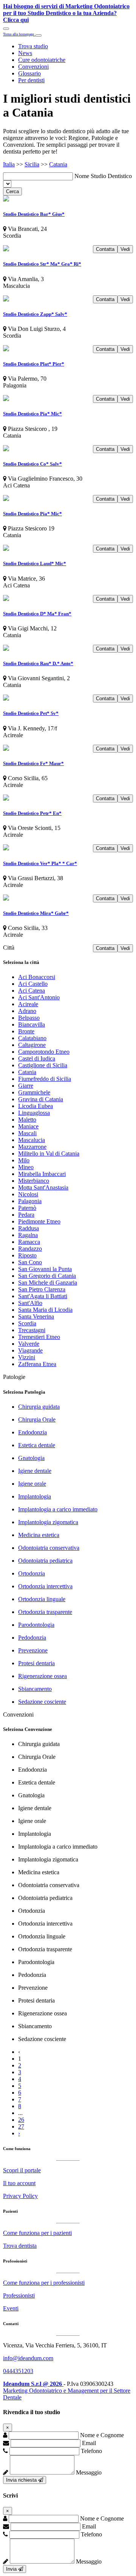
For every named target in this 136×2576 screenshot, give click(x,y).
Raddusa (29, 1228)
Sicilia (32, 164)
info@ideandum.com (28, 2358)
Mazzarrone (32, 1147)
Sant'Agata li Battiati (43, 1296)
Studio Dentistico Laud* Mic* (35, 563)
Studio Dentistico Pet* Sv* (31, 713)
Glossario (29, 73)
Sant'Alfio (30, 1303)
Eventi (11, 2308)
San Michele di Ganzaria (48, 1283)
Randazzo (30, 1249)
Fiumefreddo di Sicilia (45, 1079)
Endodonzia (32, 1432)
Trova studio (33, 46)
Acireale (28, 1004)
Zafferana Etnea (37, 1364)
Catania (58, 164)
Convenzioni (33, 67)
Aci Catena (32, 991)
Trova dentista (20, 2246)
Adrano (27, 1011)
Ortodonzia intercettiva (45, 1586)
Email (89, 2443)
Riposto (27, 1255)
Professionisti (19, 2295)
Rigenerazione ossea (42, 1676)
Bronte (26, 1031)
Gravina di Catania (41, 1099)
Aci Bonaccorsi (37, 977)
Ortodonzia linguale (42, 1599)
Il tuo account (19, 2183)
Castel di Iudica (37, 1058)
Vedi (125, 249)
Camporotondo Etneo (44, 1052)
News (25, 53)
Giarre (26, 1086)
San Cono (30, 1262)
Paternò (27, 1208)
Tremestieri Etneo (39, 1337)
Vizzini (27, 1357)
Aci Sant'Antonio (39, 997)
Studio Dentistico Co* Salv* (32, 464)
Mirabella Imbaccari (42, 1174)
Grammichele (34, 1092)
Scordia (27, 1323)
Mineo (26, 1167)
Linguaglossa (34, 1113)
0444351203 (18, 2371)
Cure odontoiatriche (42, 60)
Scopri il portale (22, 2170)
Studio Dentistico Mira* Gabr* (36, 913)
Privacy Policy (20, 2196)
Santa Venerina (36, 1316)
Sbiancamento (35, 1689)
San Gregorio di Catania (47, 1276)
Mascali (27, 1133)
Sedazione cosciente (42, 1702)
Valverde (29, 1344)
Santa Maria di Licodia (45, 1310)
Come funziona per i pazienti (37, 2233)
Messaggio (89, 2472)
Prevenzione (33, 1650)
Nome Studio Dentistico (103, 176)
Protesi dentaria (36, 1663)
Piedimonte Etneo (39, 1221)
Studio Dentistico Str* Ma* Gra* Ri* (42, 264)
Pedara (26, 1215)
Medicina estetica (39, 1535)
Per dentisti (31, 80)
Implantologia (35, 1496)
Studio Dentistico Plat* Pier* (34, 364)
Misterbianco (34, 1181)
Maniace (28, 1126)
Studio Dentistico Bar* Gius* (34, 214)
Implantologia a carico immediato (58, 1509)
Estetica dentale (37, 1445)
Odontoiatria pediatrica (45, 1561)
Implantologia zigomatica (48, 1522)
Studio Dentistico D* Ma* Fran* (37, 614)
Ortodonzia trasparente (45, 1612)
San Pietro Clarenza (42, 1289)
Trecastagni (32, 1330)
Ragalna (28, 1235)
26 (21, 2120)
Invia (12, 2569)
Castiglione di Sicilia (43, 1065)
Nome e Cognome (102, 2435)
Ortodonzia (32, 1573)
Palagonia (30, 1201)
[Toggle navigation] (6, 29)
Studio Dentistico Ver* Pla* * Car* (40, 863)
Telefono (91, 2451)
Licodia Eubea (36, 1106)
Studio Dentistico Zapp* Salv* (35, 314)
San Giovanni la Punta (45, 1269)
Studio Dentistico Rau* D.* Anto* (38, 663)
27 (21, 2126)
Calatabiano (32, 1038)
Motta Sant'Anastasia (43, 1187)
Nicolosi (28, 1194)
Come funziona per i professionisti (44, 2283)
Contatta (105, 249)
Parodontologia (36, 1625)
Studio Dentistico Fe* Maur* (33, 763)
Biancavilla (32, 1024)
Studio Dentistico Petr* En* (32, 813)
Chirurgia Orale (37, 1419)
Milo (24, 1160)
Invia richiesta (22, 2480)
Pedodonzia (32, 1638)
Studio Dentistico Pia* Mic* (32, 414)
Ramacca (29, 1242)
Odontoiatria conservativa (49, 1548)
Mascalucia (32, 1140)
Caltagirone (32, 1045)
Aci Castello (33, 984)
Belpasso (29, 1018)
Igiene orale (32, 1484)
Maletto (27, 1120)
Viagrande (30, 1350)
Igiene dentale (35, 1471)
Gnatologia (31, 1458)
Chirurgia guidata (39, 1407)
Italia (9, 164)
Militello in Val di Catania (49, 1154)
